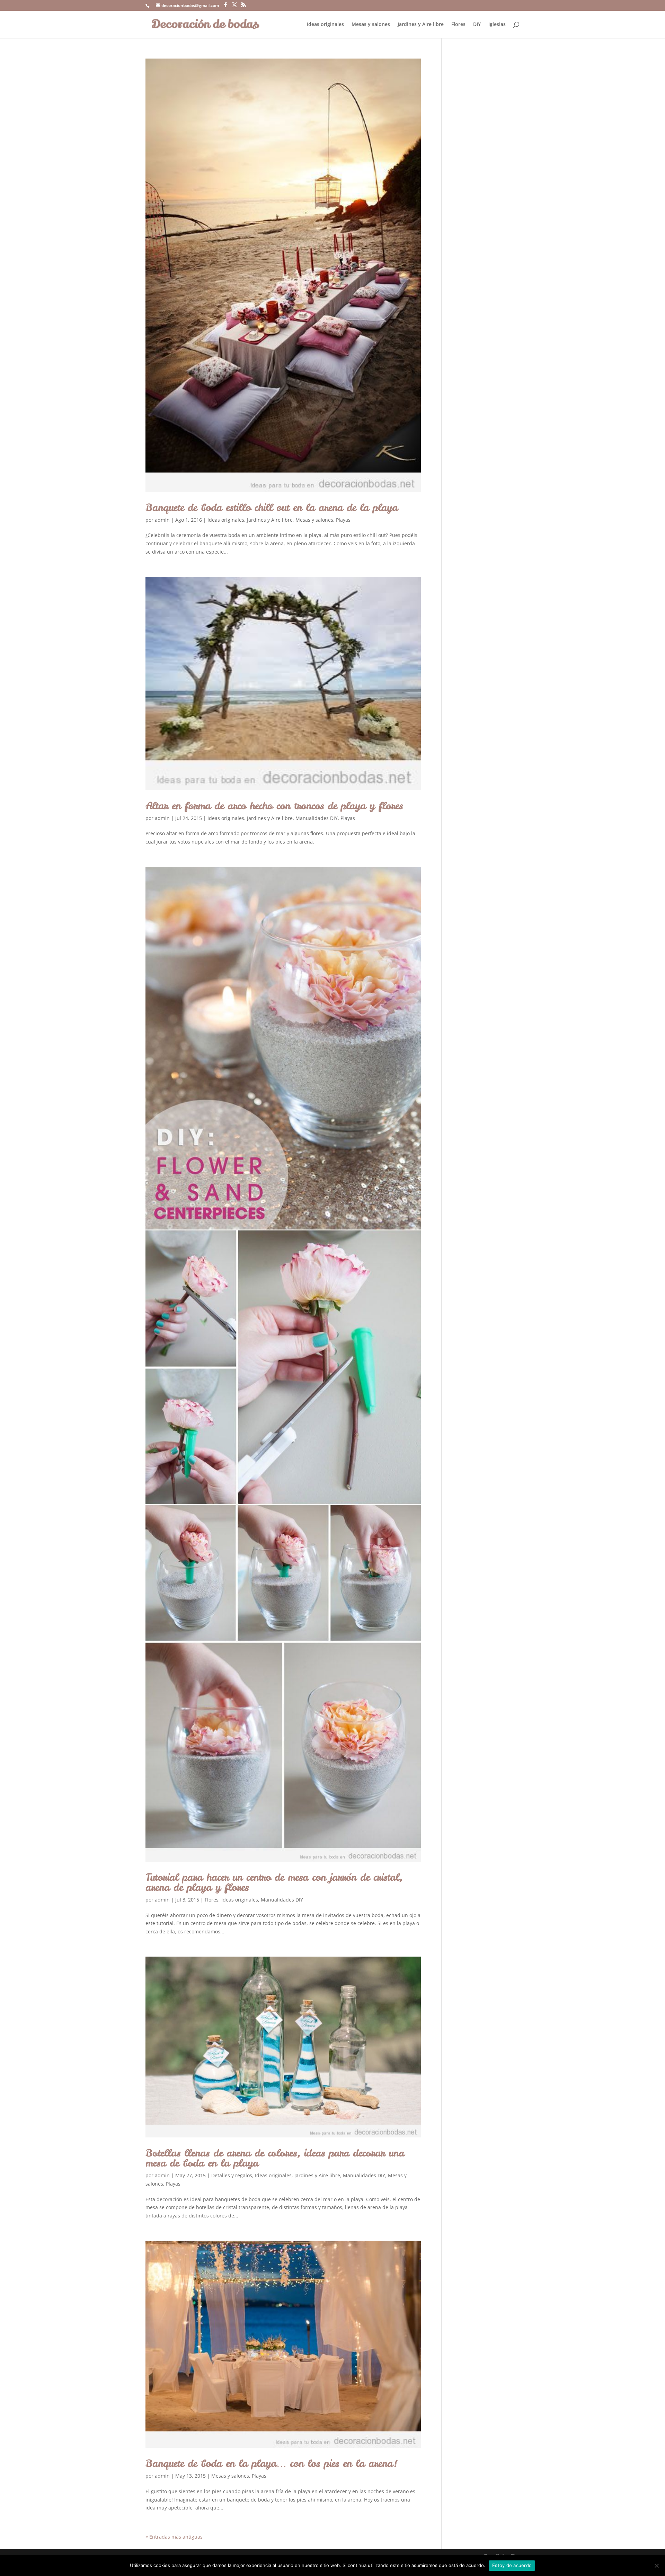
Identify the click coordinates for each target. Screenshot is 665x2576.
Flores (458, 25)
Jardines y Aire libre (421, 25)
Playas (343, 520)
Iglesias (497, 25)
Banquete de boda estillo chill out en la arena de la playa (272, 507)
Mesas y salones (371, 25)
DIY (477, 25)
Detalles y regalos (232, 2175)
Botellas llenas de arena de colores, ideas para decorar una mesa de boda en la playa (275, 2158)
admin (162, 520)
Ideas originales (325, 25)
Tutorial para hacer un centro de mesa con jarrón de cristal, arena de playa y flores (274, 1882)
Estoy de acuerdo (512, 2565)
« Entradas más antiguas (174, 2537)
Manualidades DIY (317, 818)
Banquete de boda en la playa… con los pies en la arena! (271, 2463)
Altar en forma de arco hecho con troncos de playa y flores (274, 806)
